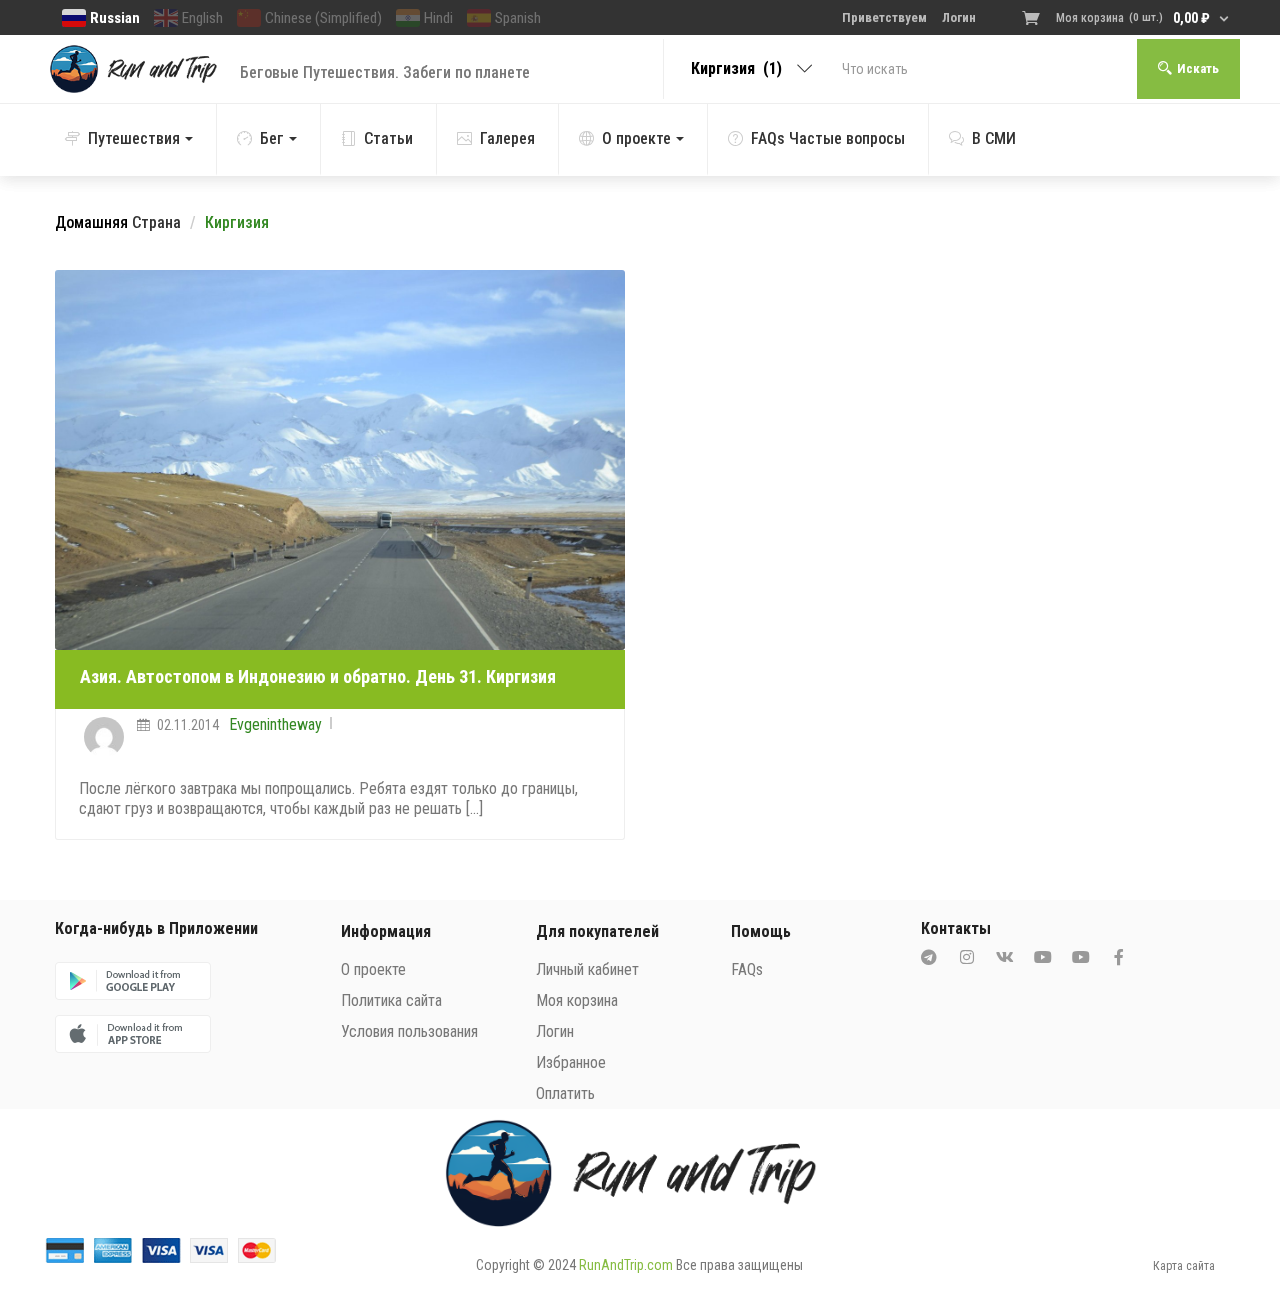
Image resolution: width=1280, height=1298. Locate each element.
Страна (156, 222)
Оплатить (565, 1093)
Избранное (571, 1062)
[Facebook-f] (1119, 957)
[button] (1128, 18)
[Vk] (1005, 957)
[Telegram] (929, 957)
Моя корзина (577, 1000)
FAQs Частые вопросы (828, 138)
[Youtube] (1043, 957)
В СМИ (994, 138)
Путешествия (134, 138)
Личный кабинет (587, 969)
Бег (272, 138)
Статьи (388, 138)
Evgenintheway (275, 724)
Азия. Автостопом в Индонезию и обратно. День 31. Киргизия (318, 676)
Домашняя (91, 222)
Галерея (507, 138)
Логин (555, 1031)
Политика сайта (391, 1000)
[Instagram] (967, 957)
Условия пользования (409, 1031)
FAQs (747, 969)
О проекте (636, 138)
